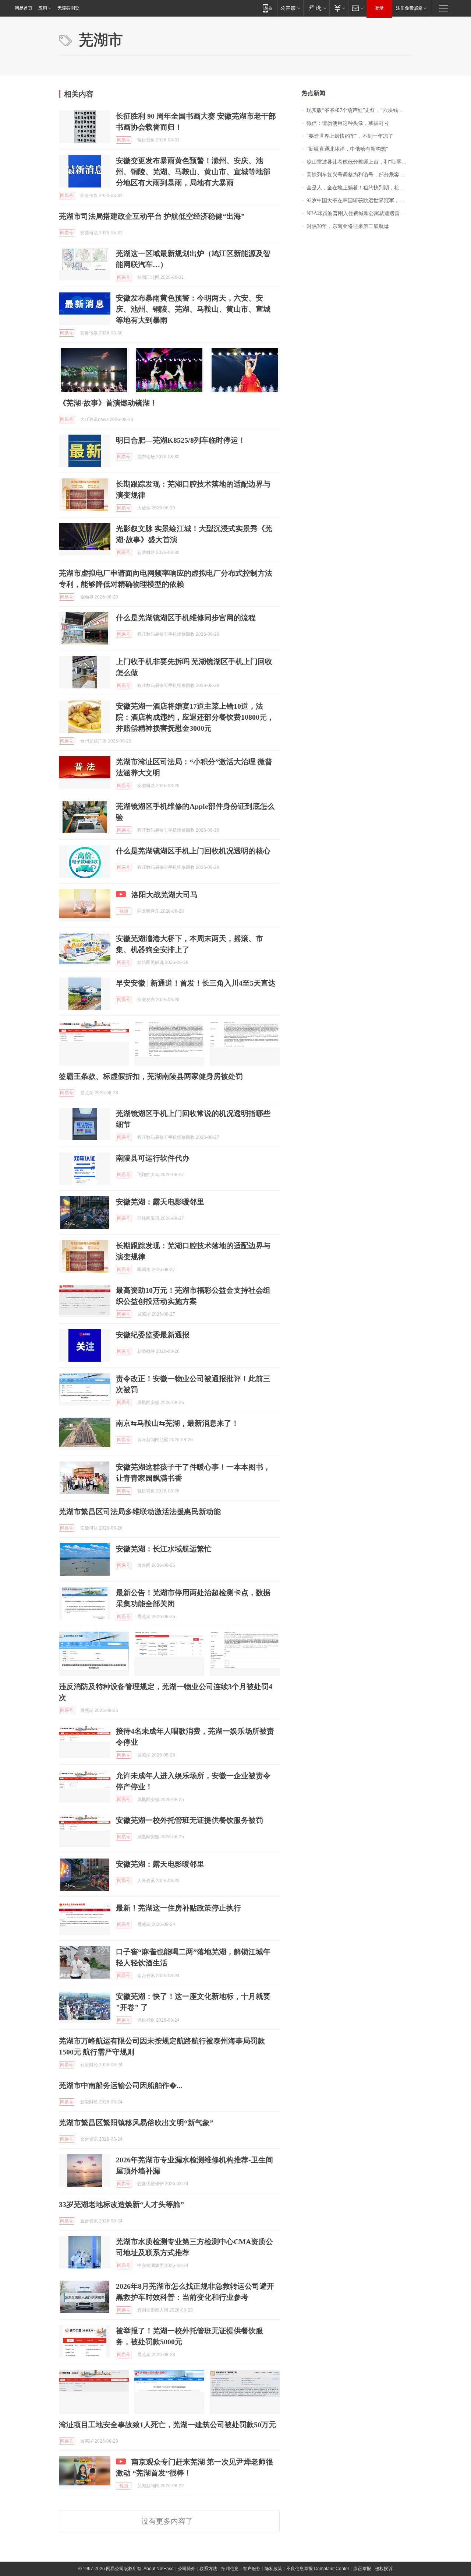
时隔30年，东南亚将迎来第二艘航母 (348, 226)
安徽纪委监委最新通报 (153, 1335)
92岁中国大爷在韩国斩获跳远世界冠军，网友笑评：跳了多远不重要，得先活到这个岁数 (359, 201)
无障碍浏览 (68, 8)
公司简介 (187, 2569)
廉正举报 (362, 2569)
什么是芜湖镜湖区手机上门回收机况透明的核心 (193, 851)
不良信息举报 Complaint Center (318, 2569)
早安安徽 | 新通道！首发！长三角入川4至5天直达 (196, 983)
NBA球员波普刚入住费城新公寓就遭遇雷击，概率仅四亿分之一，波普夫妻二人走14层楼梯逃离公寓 (359, 213)
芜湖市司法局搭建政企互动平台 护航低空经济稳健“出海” (152, 216)
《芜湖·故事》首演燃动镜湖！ (108, 403)
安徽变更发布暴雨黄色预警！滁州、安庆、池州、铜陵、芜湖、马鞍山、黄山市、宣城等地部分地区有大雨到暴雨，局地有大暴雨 (193, 172)
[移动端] (267, 8)
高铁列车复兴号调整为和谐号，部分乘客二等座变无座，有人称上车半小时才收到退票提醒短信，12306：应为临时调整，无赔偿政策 (359, 175)
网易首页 (24, 8)
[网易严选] (316, 8)
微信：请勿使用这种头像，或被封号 (348, 123)
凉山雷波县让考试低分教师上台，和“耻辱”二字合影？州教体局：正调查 (359, 162)
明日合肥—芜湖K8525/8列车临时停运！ (181, 440)
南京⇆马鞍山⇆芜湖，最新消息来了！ (177, 1423)
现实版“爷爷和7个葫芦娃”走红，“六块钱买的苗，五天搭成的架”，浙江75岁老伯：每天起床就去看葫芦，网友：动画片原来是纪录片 (359, 110)
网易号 (124, 140)
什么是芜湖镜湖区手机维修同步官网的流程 (186, 618)
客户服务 (252, 2569)
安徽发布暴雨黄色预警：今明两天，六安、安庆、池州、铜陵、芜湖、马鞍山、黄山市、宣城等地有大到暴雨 (193, 309)
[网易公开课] (290, 8)
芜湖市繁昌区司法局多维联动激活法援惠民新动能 (140, 1512)
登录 (379, 8)
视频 (124, 911)
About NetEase (159, 2569)
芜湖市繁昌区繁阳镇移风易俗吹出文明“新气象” (136, 2123)
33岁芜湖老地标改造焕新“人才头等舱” (121, 2204)
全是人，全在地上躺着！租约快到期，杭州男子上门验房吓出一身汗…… (359, 188)
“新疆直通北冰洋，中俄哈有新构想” (347, 149)
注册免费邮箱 (409, 8)
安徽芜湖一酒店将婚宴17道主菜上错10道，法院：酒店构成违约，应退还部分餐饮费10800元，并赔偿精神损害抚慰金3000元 (195, 717)
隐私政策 (273, 2569)
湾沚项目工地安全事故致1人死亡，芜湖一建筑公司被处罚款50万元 (167, 2425)
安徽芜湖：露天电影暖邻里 (160, 1202)
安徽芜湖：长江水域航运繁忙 (164, 1549)
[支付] (339, 8)
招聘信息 (230, 2569)
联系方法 (208, 2569)
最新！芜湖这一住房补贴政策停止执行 (178, 1908)
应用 (43, 8)
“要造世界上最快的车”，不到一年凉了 (350, 136)
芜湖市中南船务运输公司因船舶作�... (121, 2085)
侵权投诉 (384, 2569)
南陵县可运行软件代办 (153, 1158)
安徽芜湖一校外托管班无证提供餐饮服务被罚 (190, 1820)
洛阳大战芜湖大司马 (164, 895)
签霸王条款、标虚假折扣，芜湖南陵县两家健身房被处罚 (151, 1076)
